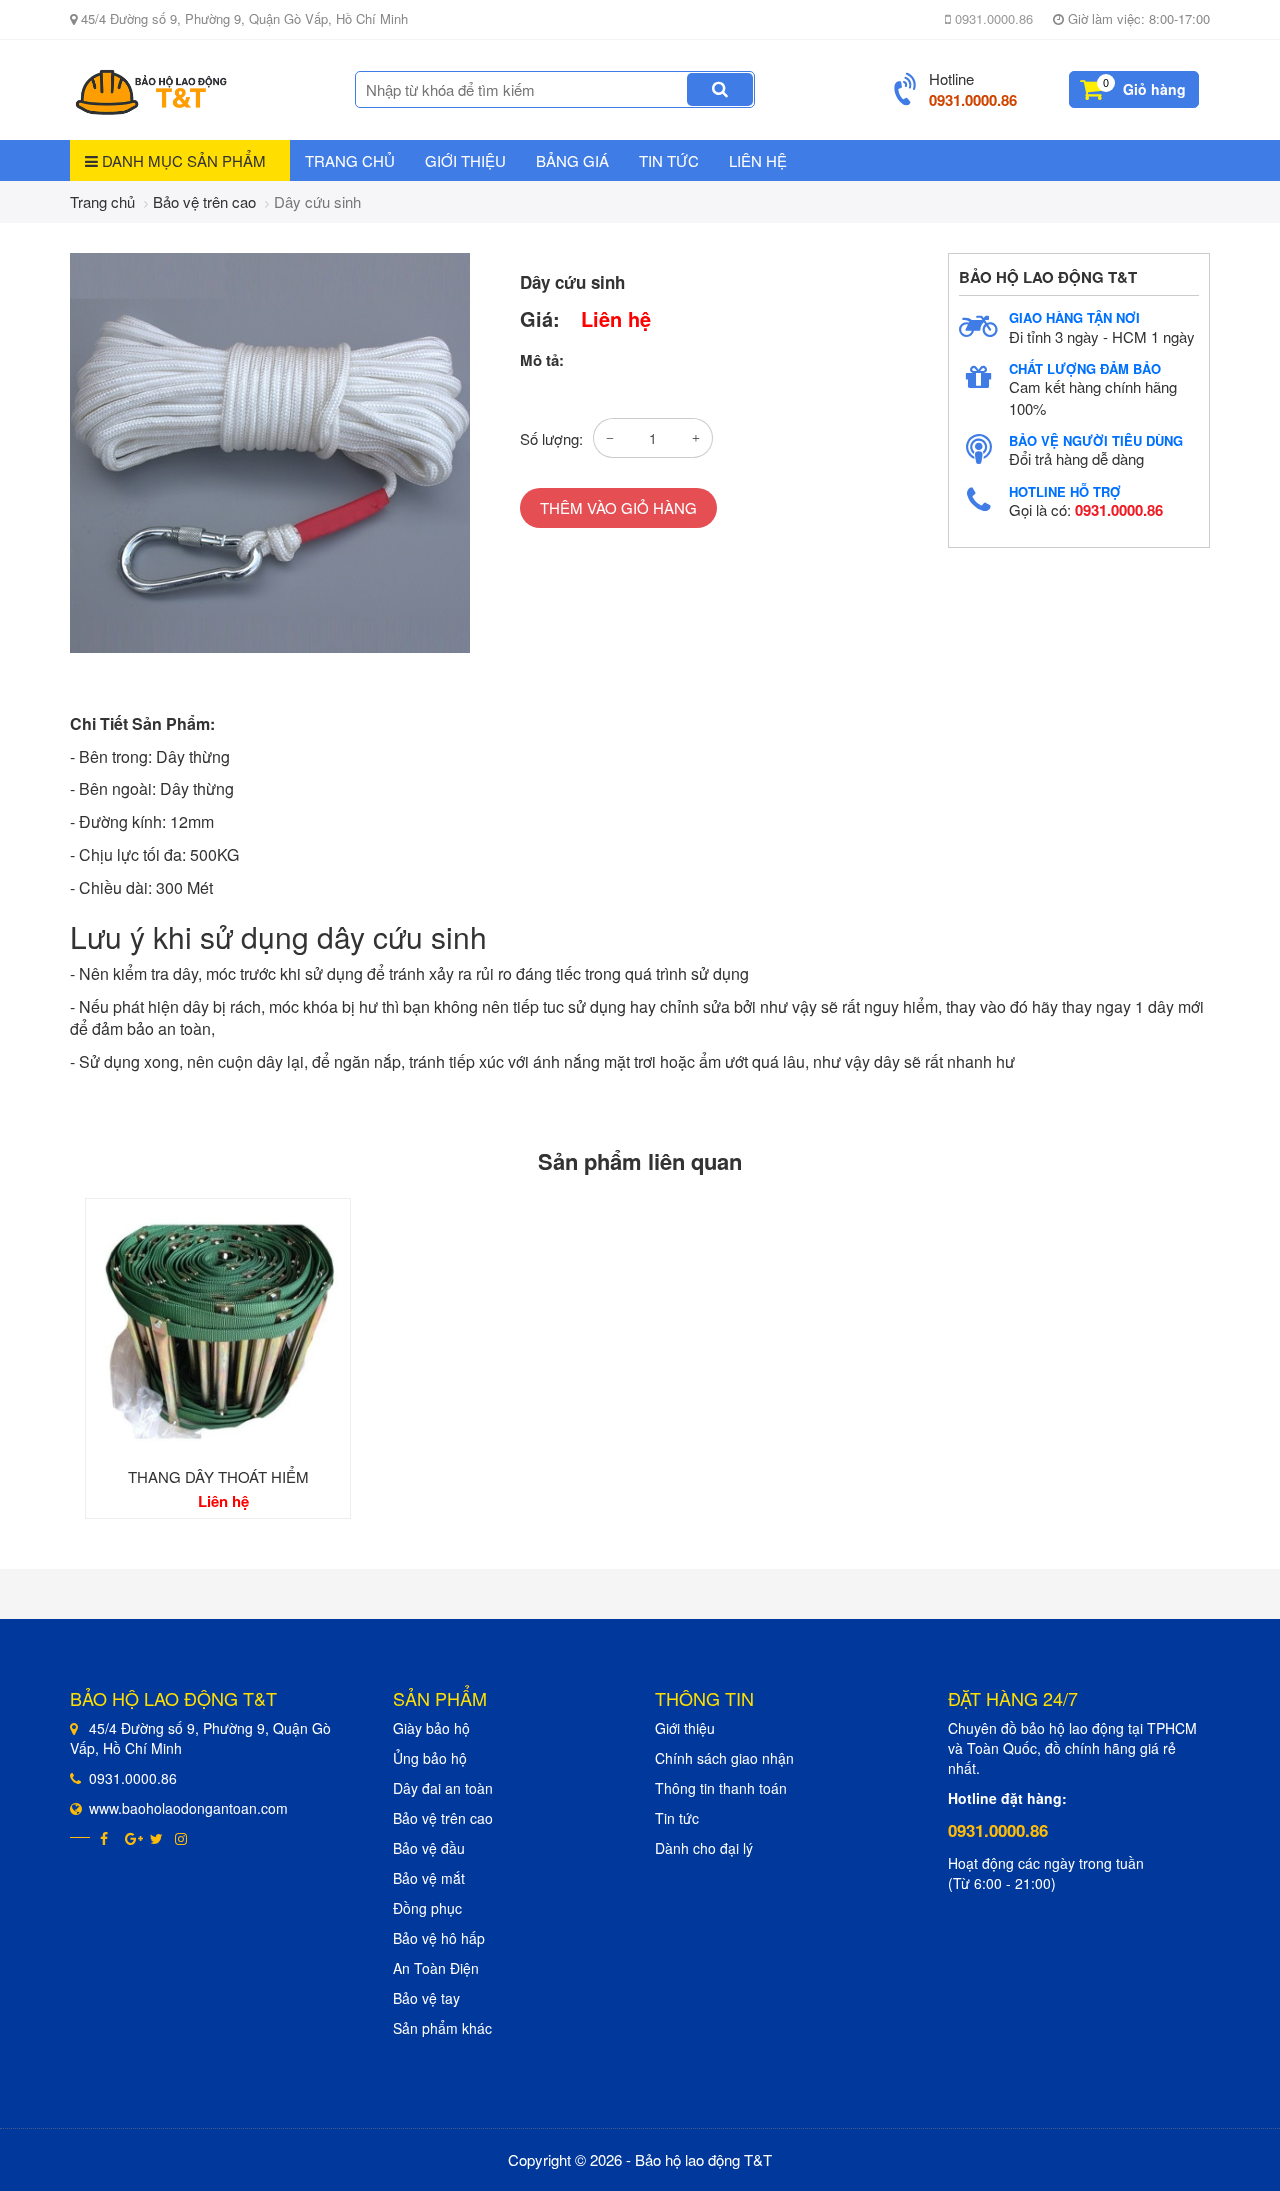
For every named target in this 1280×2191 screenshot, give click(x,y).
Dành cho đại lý (704, 1848)
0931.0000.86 (992, 18)
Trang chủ (350, 160)
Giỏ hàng (1154, 89)
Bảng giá (572, 160)
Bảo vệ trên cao (204, 201)
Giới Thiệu (465, 160)
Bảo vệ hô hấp (439, 1938)
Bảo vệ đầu (429, 1848)
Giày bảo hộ (431, 1728)
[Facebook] (107, 1838)
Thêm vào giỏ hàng (618, 507)
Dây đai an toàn (443, 1788)
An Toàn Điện (436, 1968)
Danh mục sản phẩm (182, 160)
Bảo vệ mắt (429, 1878)
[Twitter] (157, 1838)
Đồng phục (427, 1908)
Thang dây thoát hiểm (218, 1476)
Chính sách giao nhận (724, 1758)
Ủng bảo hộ (430, 1758)
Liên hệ (758, 160)
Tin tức (669, 160)
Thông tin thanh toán (721, 1788)
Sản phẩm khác (442, 2028)
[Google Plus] (132, 1838)
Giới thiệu (685, 1728)
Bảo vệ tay (426, 1998)
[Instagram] (182, 1838)
